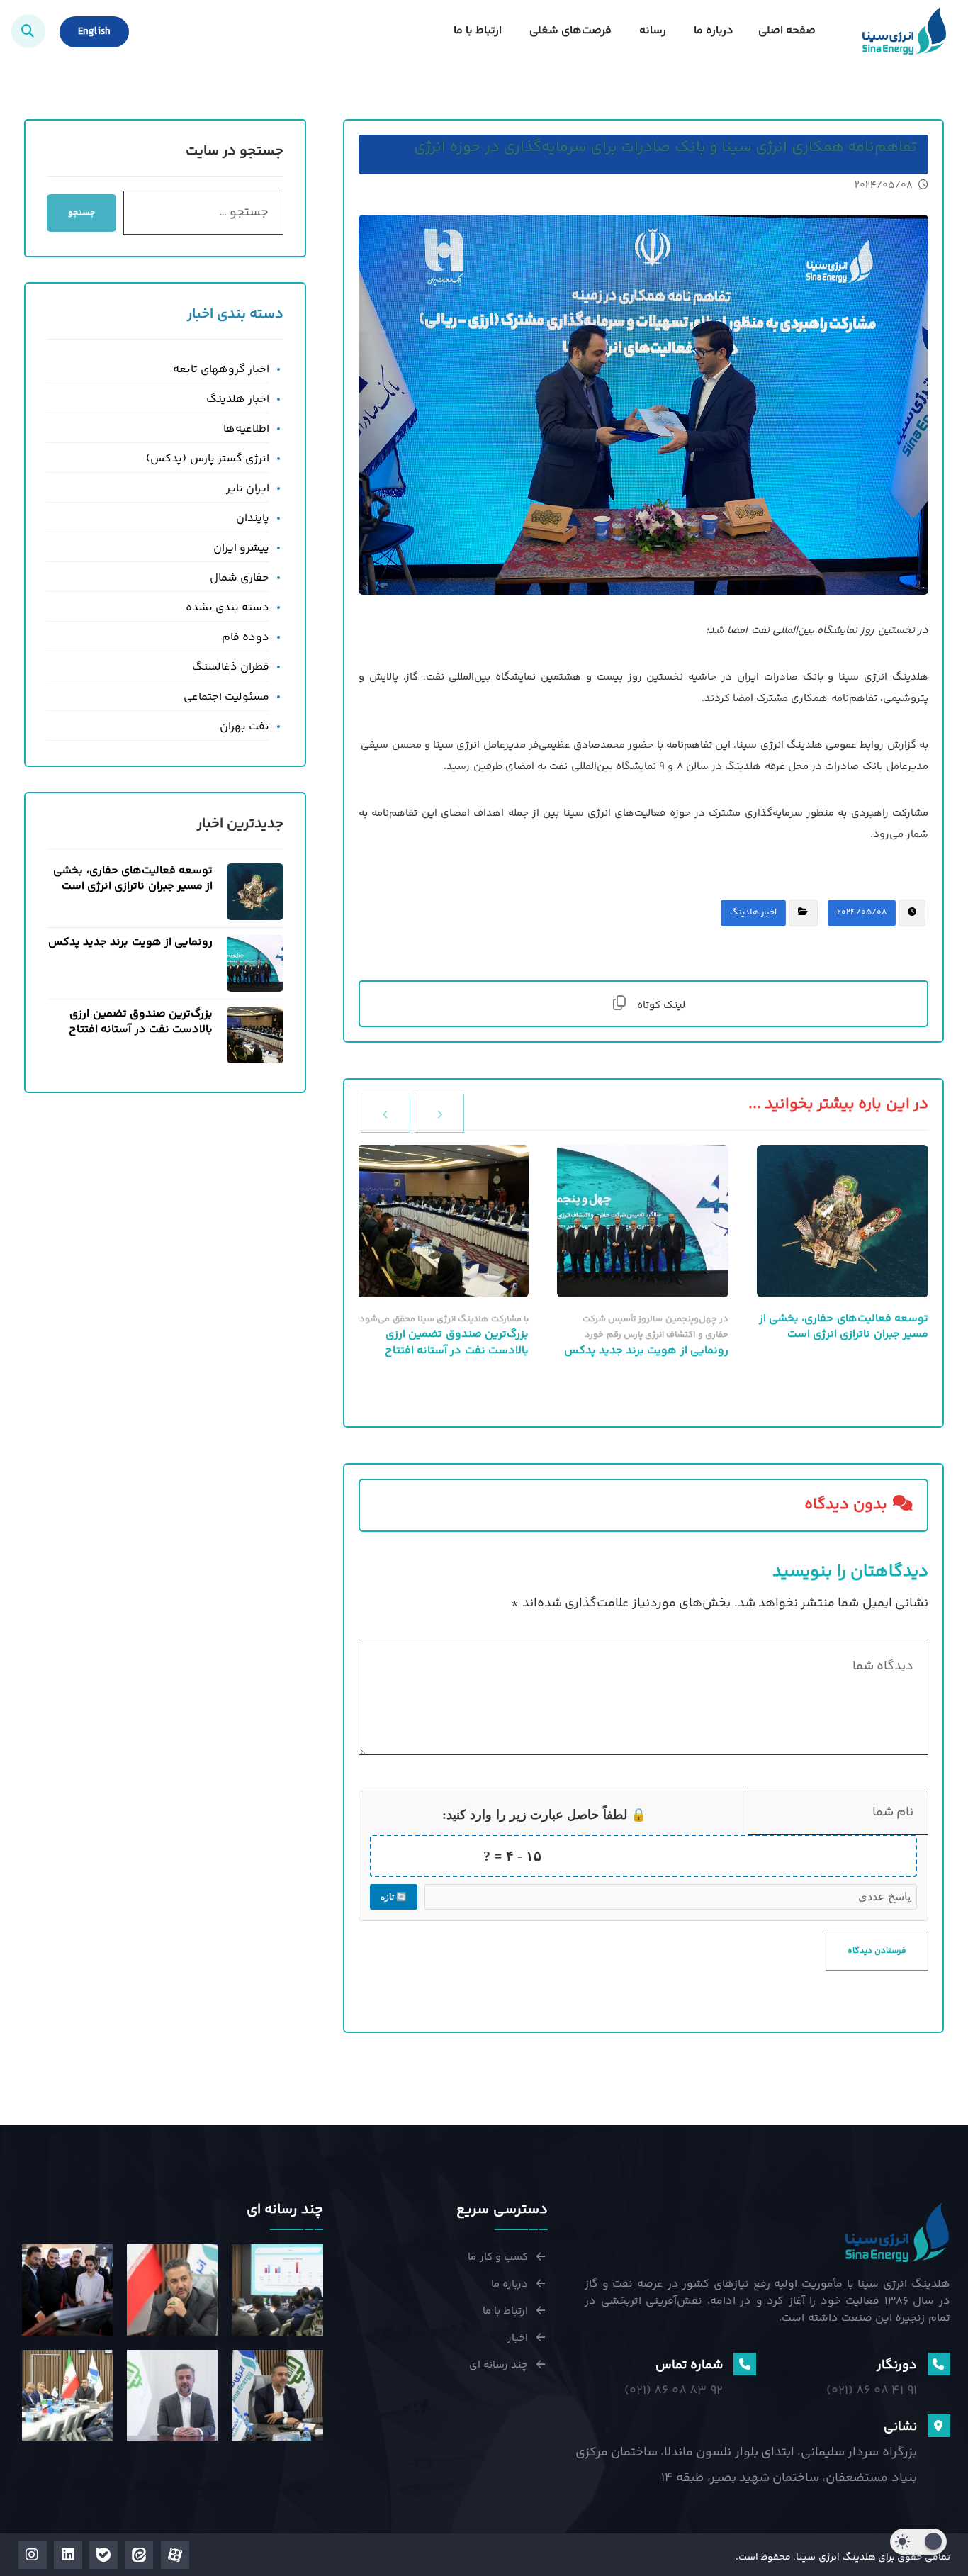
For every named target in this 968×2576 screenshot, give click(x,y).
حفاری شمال (240, 578)
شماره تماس (689, 2365)
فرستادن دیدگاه (877, 1951)
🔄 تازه (394, 1897)
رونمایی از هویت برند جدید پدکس (130, 942)
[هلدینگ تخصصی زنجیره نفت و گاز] (904, 31)
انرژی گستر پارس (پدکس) (208, 459)
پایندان (253, 519)
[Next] (385, 1113)
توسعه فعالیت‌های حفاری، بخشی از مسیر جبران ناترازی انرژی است (133, 879)
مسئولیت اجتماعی (226, 697)
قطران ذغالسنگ (231, 667)
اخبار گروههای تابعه (221, 370)
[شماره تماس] (745, 2364)
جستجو (81, 213)
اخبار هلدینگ (753, 913)
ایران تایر (248, 489)
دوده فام (246, 638)
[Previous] (439, 1113)
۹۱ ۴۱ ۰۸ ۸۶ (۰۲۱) (872, 2391)
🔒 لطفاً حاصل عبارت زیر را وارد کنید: (544, 1815)
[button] (28, 31)
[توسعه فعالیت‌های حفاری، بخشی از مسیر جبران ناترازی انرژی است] (255, 892)
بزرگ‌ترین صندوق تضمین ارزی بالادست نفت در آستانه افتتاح (141, 1022)
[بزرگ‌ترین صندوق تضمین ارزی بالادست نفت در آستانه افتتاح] (255, 1035)
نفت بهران (244, 727)
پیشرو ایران (241, 548)
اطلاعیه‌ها (246, 429)
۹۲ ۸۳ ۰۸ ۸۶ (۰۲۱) (674, 2391)
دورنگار (897, 2365)
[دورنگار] (939, 2364)
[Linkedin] (68, 2555)
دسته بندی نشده (227, 608)
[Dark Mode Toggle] (918, 2542)
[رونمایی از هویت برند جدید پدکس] (255, 963)
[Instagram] (33, 2555)
